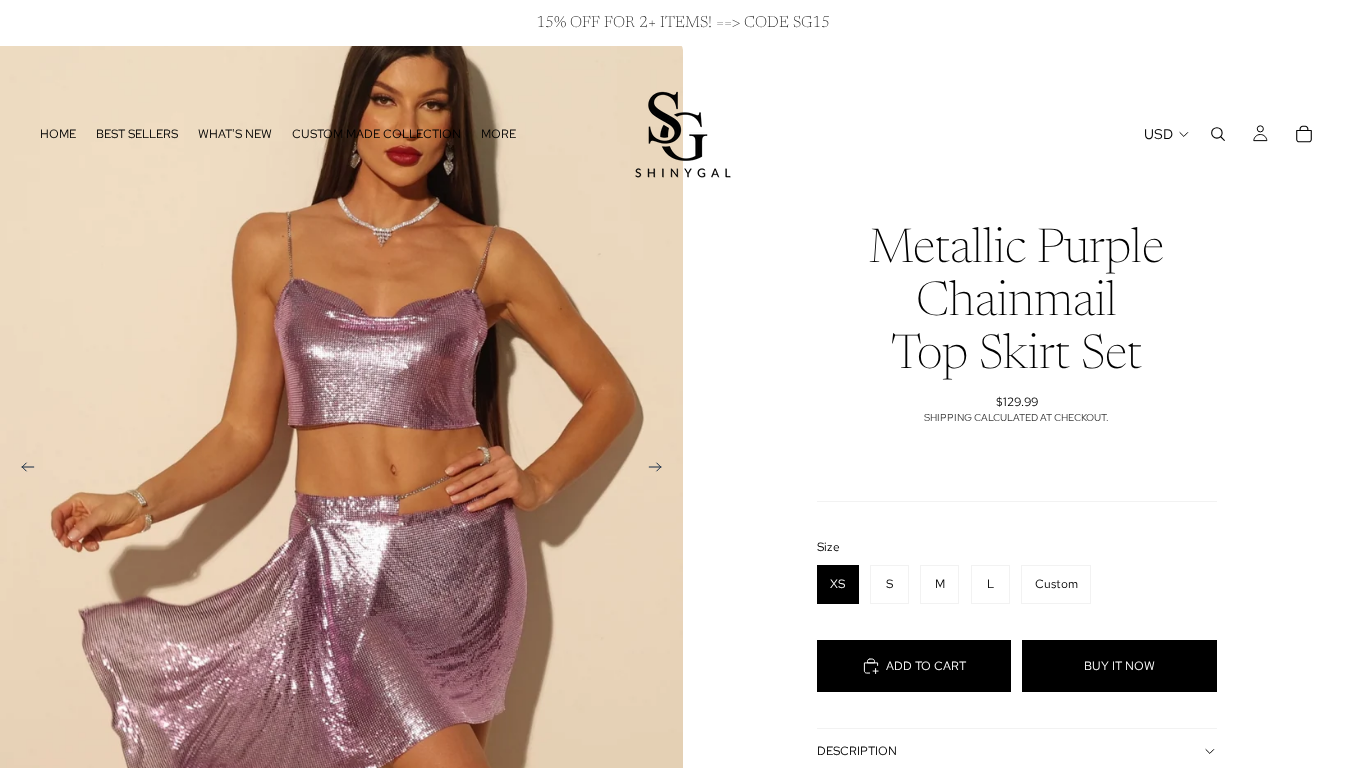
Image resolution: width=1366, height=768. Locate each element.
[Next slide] (661, 470)
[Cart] (1304, 134)
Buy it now (1119, 666)
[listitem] (498, 133)
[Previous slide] (22, 470)
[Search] (1218, 134)
